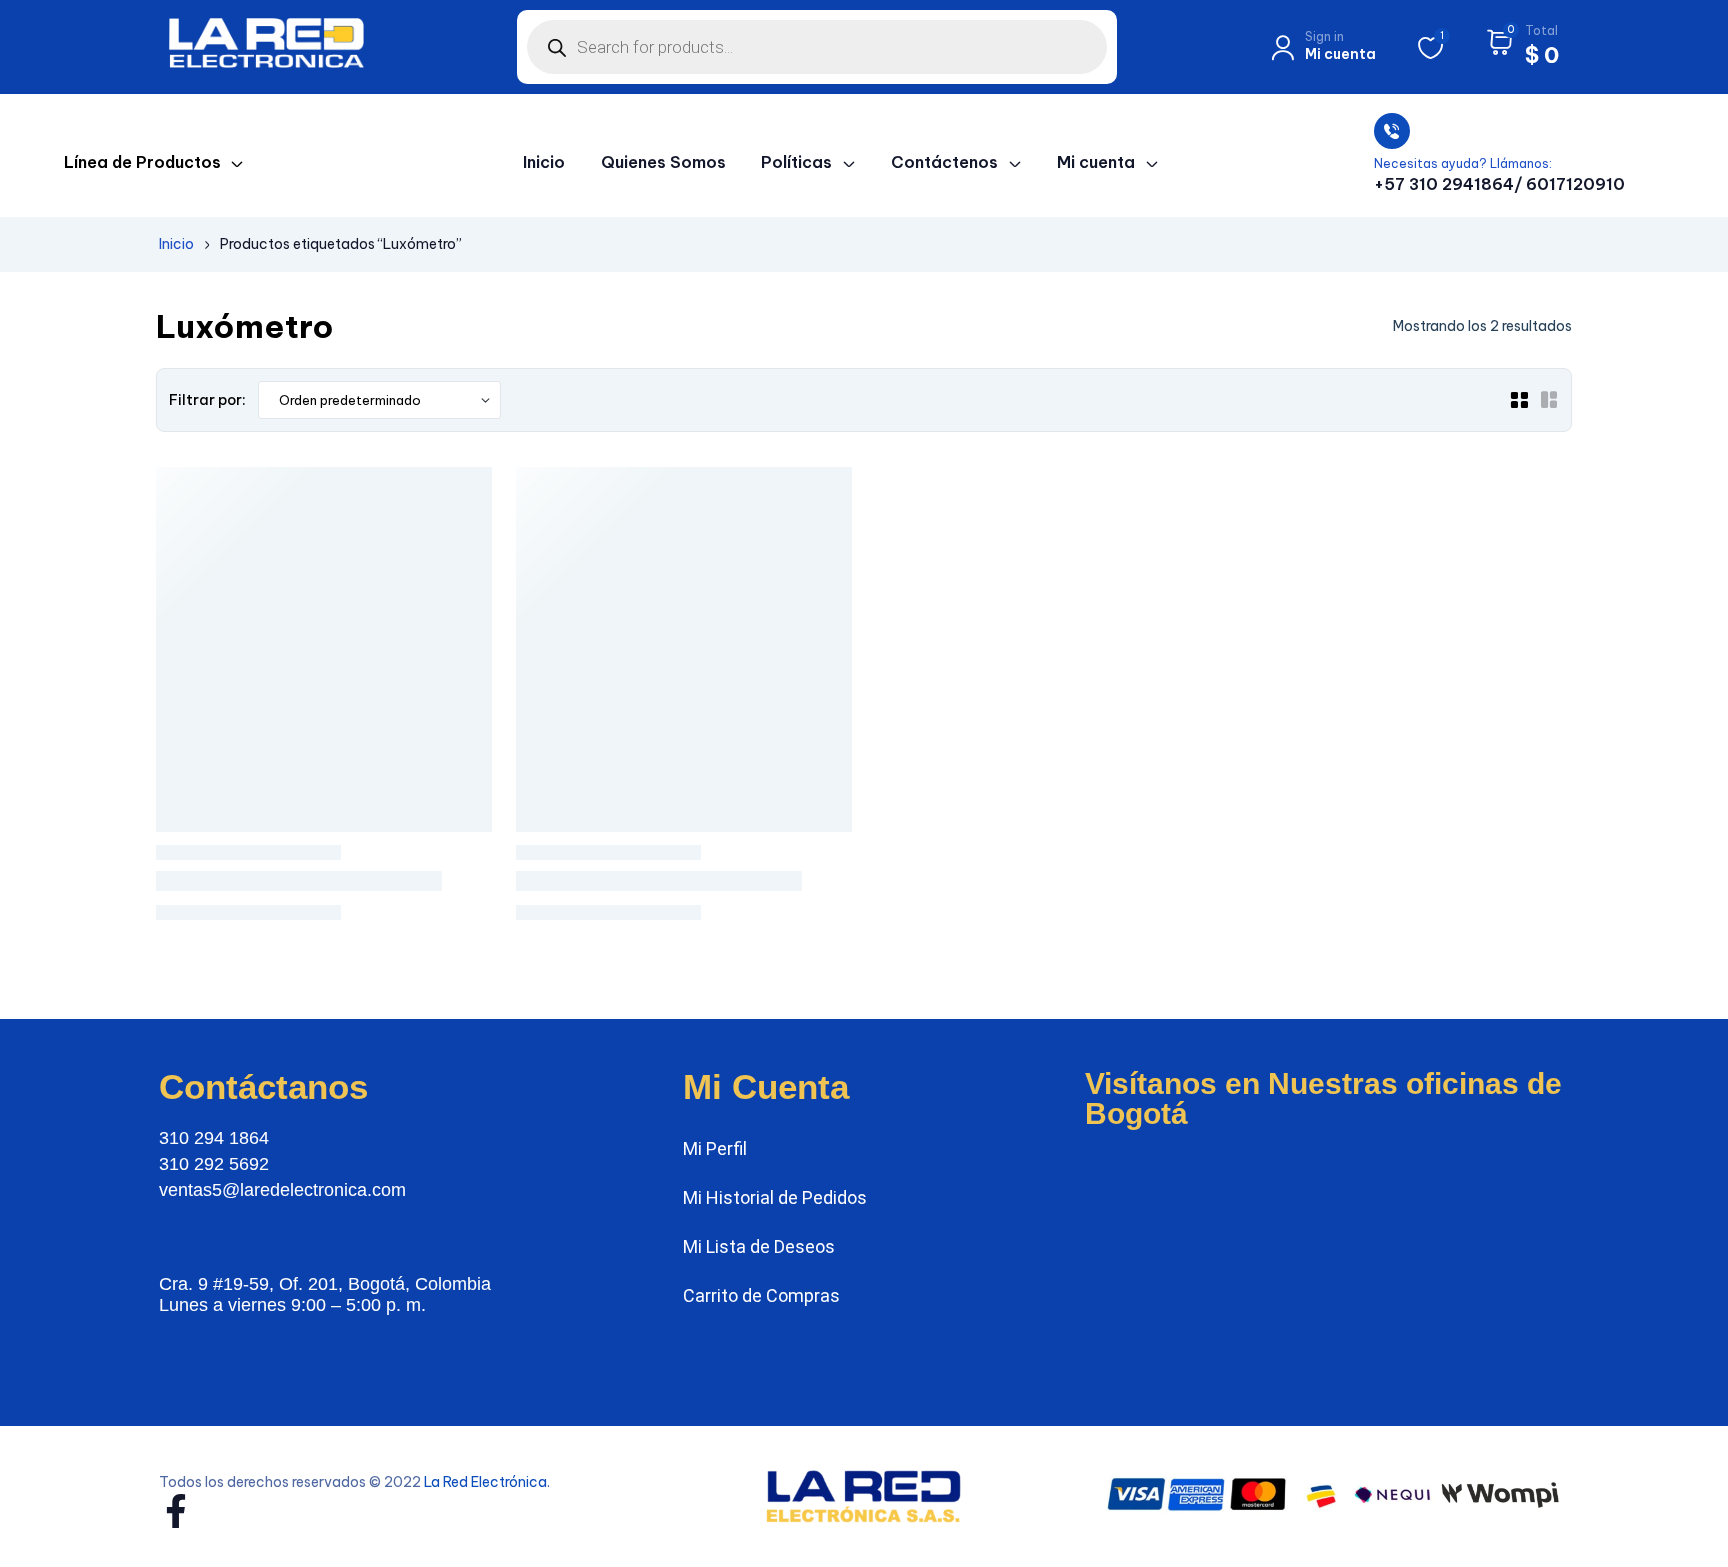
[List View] (1549, 400)
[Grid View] (1519, 400)
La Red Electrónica (485, 1482)
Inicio (176, 244)
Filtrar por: (207, 400)
